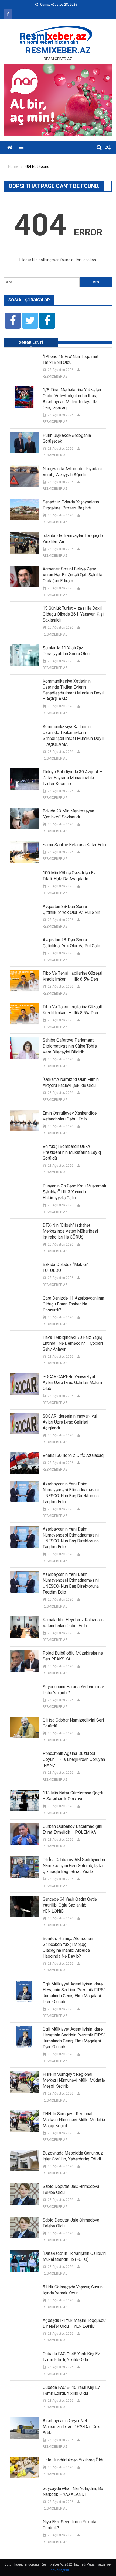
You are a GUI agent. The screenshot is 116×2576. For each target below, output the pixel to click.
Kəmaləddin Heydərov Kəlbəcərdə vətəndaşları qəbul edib (74, 1623)
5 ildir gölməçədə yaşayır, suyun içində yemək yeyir (73, 2290)
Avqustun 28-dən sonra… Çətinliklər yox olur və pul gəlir (71, 909)
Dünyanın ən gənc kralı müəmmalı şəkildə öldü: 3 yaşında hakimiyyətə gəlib (74, 1192)
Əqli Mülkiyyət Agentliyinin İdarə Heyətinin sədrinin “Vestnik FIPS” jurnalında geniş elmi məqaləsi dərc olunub (74, 1993)
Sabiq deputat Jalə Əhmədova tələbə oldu (71, 2189)
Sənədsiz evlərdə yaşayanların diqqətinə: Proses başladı (71, 505)
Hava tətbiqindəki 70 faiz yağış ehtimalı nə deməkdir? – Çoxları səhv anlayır (73, 1343)
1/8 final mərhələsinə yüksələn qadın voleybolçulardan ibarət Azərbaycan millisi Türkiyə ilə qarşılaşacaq (72, 399)
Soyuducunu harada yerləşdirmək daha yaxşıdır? (74, 1690)
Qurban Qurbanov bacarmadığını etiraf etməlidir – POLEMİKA (72, 1829)
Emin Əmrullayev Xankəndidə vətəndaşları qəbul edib (70, 1116)
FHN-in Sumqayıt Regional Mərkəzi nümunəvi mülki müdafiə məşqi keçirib (74, 2080)
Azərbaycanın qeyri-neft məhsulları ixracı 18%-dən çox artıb (71, 2427)
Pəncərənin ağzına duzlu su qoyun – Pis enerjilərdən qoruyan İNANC (74, 1759)
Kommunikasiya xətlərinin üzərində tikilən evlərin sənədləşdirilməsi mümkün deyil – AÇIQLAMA (73, 690)
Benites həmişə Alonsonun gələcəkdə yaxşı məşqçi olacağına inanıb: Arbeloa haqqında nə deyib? (68, 1947)
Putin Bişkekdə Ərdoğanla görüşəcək (67, 438)
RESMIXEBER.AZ (58, 50)
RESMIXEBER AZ (55, 377)
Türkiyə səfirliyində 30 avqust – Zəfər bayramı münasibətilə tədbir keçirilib (72, 778)
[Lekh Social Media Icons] (13, 321)
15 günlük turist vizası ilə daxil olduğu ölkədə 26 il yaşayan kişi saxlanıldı (73, 614)
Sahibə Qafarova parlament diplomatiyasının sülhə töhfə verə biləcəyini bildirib (70, 1046)
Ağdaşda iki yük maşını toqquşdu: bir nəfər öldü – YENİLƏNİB (74, 2323)
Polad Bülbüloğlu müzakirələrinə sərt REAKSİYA (73, 1656)
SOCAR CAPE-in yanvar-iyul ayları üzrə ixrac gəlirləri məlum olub (72, 1383)
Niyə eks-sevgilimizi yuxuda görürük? (69, 2525)
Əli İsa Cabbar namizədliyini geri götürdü (73, 1723)
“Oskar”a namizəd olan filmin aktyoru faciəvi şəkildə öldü (71, 1082)
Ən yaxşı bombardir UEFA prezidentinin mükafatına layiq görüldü (72, 1152)
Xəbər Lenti (31, 343)
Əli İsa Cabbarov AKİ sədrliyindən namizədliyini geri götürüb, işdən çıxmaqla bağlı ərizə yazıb (74, 1866)
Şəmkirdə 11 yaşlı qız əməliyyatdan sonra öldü (66, 651)
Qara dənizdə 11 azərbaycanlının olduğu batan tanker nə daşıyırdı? (73, 1304)
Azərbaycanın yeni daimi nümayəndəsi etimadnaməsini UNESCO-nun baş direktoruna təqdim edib (71, 1493)
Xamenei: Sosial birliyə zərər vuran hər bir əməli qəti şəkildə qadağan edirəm (72, 575)
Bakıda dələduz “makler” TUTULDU (66, 1267)
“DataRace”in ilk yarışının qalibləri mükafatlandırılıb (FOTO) (74, 2256)
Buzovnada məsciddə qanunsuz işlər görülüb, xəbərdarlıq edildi (73, 2156)
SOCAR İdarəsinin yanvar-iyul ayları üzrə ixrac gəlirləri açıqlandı (70, 1422)
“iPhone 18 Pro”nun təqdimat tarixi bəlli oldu (71, 359)
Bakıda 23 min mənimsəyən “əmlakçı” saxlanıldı (68, 814)
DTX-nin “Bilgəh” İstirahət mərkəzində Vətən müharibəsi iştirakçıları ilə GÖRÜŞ (70, 1231)
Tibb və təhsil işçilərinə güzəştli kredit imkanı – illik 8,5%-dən (73, 976)
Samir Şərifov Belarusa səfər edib (74, 845)
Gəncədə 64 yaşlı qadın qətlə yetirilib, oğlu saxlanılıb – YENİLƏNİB (70, 1905)
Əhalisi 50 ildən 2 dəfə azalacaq (73, 1455)
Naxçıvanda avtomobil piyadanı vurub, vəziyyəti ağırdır (72, 472)
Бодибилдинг (59, 2570)
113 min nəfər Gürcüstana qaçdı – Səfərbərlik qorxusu (73, 1796)
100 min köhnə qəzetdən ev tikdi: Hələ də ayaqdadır (69, 876)
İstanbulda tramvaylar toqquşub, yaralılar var (73, 539)
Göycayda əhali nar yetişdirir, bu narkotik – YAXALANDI (73, 2491)
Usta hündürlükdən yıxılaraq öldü (74, 2460)
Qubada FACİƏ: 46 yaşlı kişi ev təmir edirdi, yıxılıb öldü (71, 2357)
